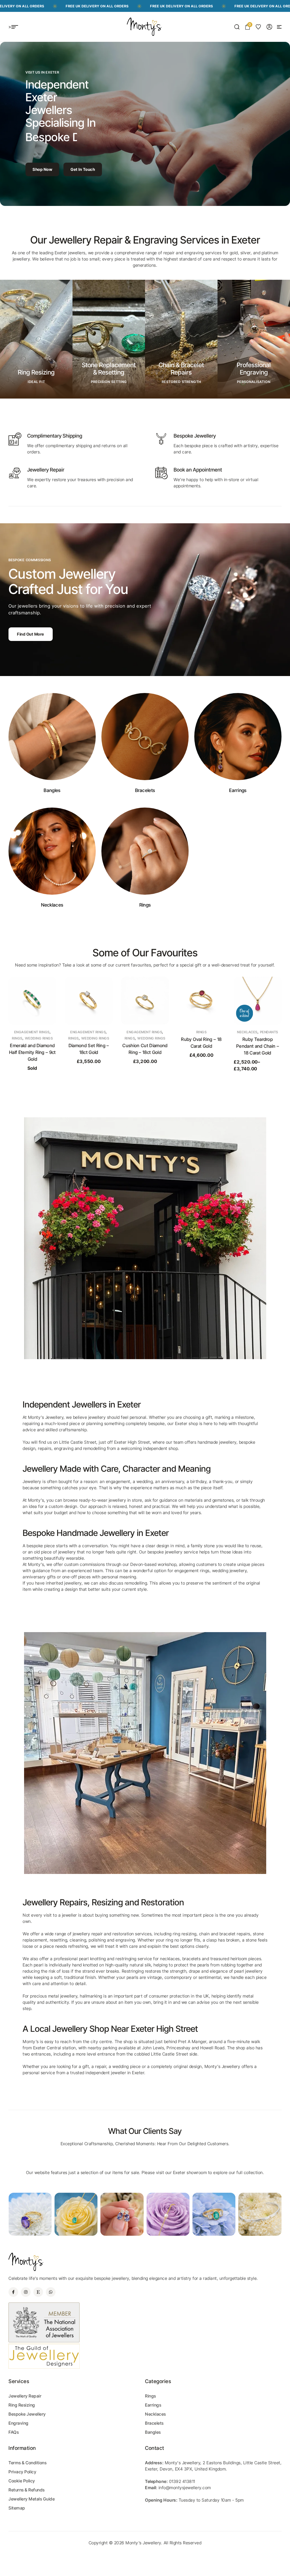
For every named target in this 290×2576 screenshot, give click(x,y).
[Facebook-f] (13, 2292)
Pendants (213, 1032)
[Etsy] (38, 2292)
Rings (17, 1038)
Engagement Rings (32, 1032)
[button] (279, 27)
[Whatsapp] (51, 2292)
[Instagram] (26, 2292)
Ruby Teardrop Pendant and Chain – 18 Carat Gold (201, 1046)
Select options (145, 1072)
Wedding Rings (39, 1038)
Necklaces (191, 1032)
